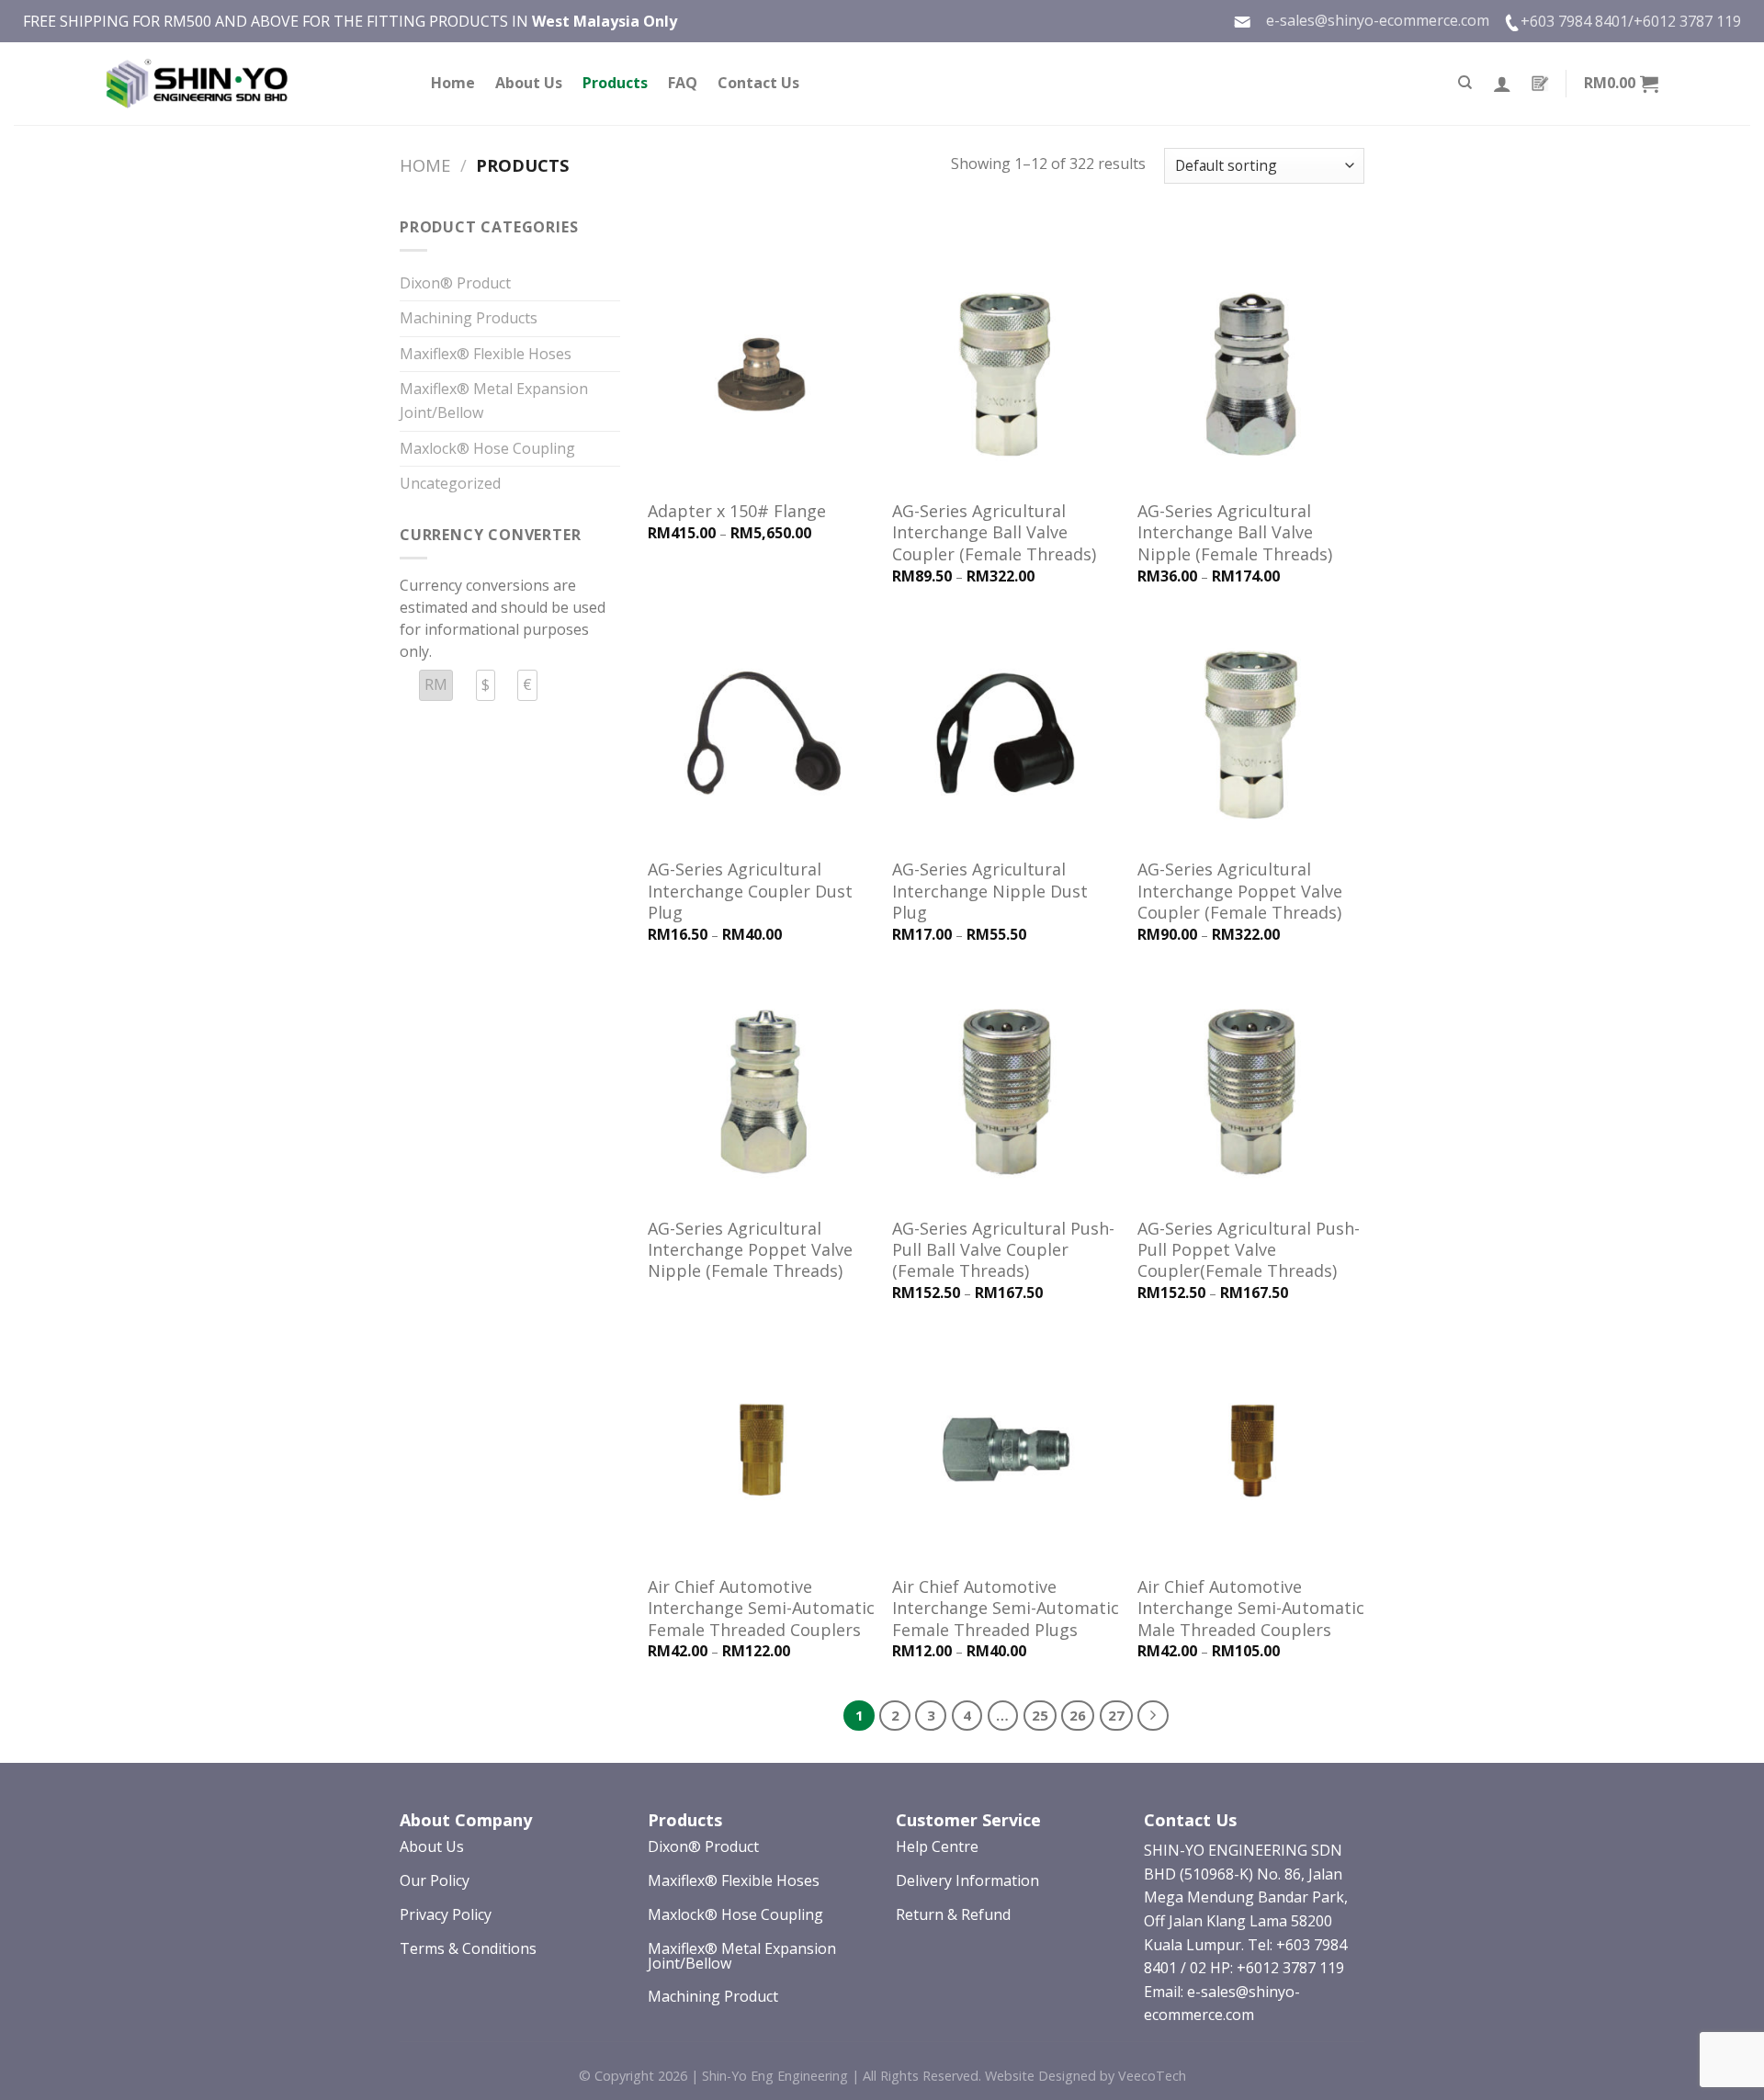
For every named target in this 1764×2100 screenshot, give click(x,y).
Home (453, 83)
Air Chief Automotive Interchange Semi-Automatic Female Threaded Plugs (1006, 1609)
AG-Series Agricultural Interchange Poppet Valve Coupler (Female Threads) (1240, 891)
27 (1116, 1715)
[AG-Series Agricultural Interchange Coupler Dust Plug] (761, 734)
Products (615, 83)
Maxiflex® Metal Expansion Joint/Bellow (494, 401)
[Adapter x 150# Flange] (761, 375)
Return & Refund (953, 1914)
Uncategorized (450, 483)
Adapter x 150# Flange (737, 511)
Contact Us (758, 83)
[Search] (1465, 83)
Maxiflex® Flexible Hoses (486, 354)
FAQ (683, 83)
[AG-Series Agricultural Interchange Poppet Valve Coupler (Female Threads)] (1251, 734)
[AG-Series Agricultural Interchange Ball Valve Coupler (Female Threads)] (1006, 375)
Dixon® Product (455, 283)
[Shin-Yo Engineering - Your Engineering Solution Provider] (198, 84)
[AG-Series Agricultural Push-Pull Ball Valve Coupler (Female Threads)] (1006, 1092)
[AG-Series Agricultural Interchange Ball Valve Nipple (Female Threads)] (1251, 375)
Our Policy (435, 1880)
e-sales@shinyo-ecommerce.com (1370, 20)
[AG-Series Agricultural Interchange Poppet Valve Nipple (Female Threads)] (761, 1092)
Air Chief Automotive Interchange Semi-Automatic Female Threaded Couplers (761, 1609)
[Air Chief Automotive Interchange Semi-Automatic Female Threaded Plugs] (1006, 1450)
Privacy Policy (446, 1914)
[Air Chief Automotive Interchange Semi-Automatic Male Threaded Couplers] (1251, 1450)
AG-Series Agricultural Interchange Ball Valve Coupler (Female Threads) (994, 533)
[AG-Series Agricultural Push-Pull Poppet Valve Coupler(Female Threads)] (1251, 1092)
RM (436, 684)
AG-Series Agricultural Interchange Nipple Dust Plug (990, 891)
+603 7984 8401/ (1577, 21)
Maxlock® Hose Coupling (487, 448)
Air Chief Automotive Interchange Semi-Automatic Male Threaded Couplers (1251, 1609)
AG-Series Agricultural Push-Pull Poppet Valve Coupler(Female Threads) (1249, 1250)
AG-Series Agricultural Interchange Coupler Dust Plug (750, 891)
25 (1040, 1715)
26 (1078, 1715)
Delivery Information (967, 1880)
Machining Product (713, 1996)
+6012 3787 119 (1687, 21)
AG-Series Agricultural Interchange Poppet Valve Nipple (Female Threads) (750, 1250)
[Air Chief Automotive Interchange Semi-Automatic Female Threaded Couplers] (761, 1450)
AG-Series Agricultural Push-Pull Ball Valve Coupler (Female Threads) (1003, 1250)
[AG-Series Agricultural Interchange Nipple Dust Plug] (1006, 734)
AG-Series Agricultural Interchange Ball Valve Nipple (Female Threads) (1235, 533)
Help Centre (937, 1846)
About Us (529, 83)
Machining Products (469, 318)
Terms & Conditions (468, 1948)
